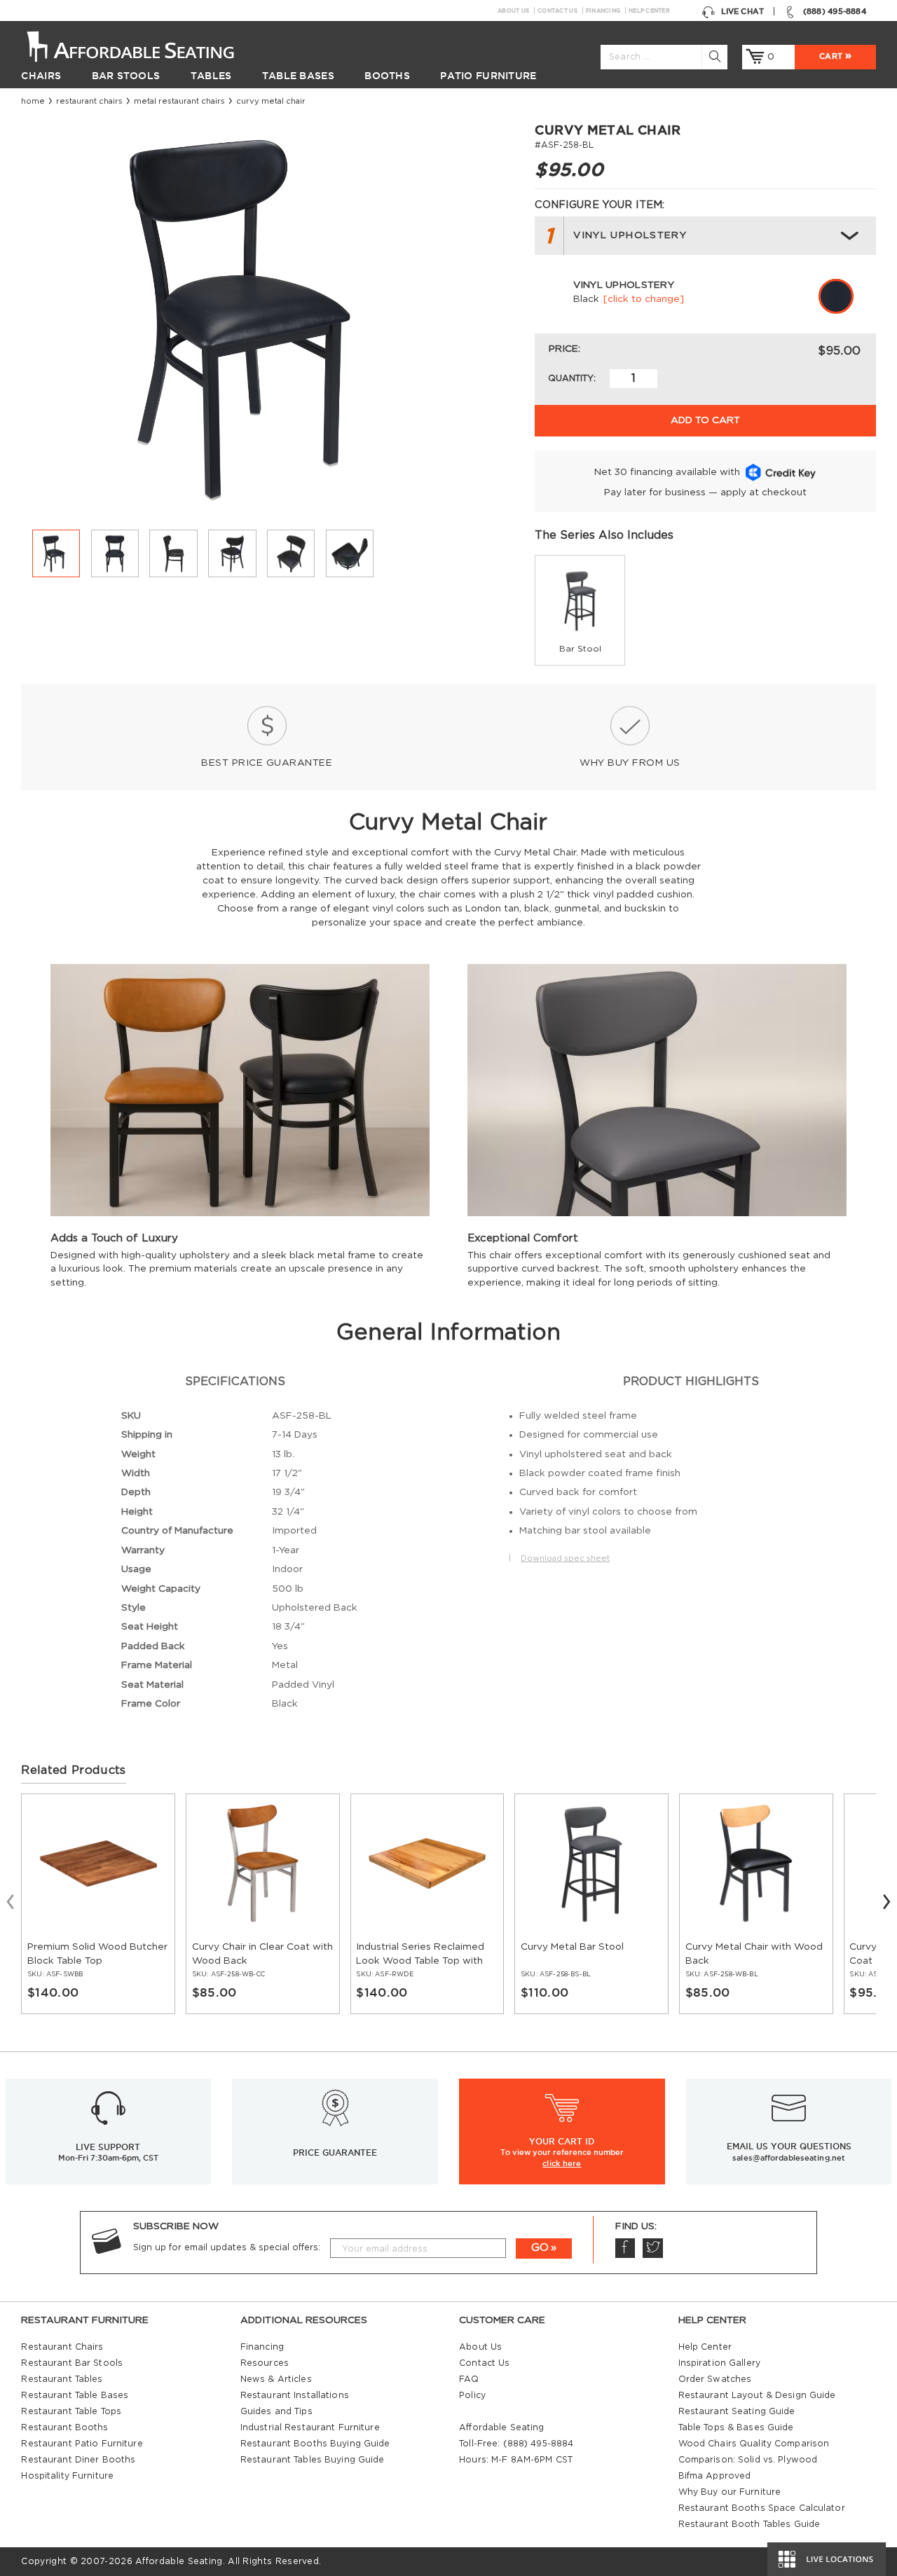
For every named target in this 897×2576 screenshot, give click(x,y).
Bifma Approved (715, 2476)
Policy (472, 2395)
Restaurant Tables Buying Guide (313, 2460)
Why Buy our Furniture (730, 2492)
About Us (513, 11)
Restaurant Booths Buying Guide (315, 2444)
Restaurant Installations (295, 2395)
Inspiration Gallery (719, 2363)
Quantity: (572, 378)
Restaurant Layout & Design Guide (757, 2395)
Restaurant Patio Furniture (82, 2444)
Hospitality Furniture (67, 2476)
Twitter (652, 2248)
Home (33, 101)
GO (540, 2248)
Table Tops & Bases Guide (736, 2427)
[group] (580, 610)
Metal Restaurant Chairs (179, 101)
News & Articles (276, 2379)
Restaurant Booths (64, 2427)
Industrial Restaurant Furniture (310, 2427)
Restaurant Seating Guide (737, 2411)
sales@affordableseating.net (789, 2158)
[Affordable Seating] (144, 46)
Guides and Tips (276, 2411)
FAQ (469, 2379)
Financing (603, 11)
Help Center (649, 11)
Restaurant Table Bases (75, 2395)
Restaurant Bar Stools (72, 2363)
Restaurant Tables (62, 2379)
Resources (265, 2363)
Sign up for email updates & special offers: (227, 2247)
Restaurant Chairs (89, 101)
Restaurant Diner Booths (78, 2460)
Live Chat (742, 11)
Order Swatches (715, 2379)
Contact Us (557, 11)
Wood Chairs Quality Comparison (754, 2444)
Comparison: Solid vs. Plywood (748, 2460)
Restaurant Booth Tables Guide (749, 2524)
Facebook (625, 2248)
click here (562, 2163)
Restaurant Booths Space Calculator (762, 2508)
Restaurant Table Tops (71, 2411)
